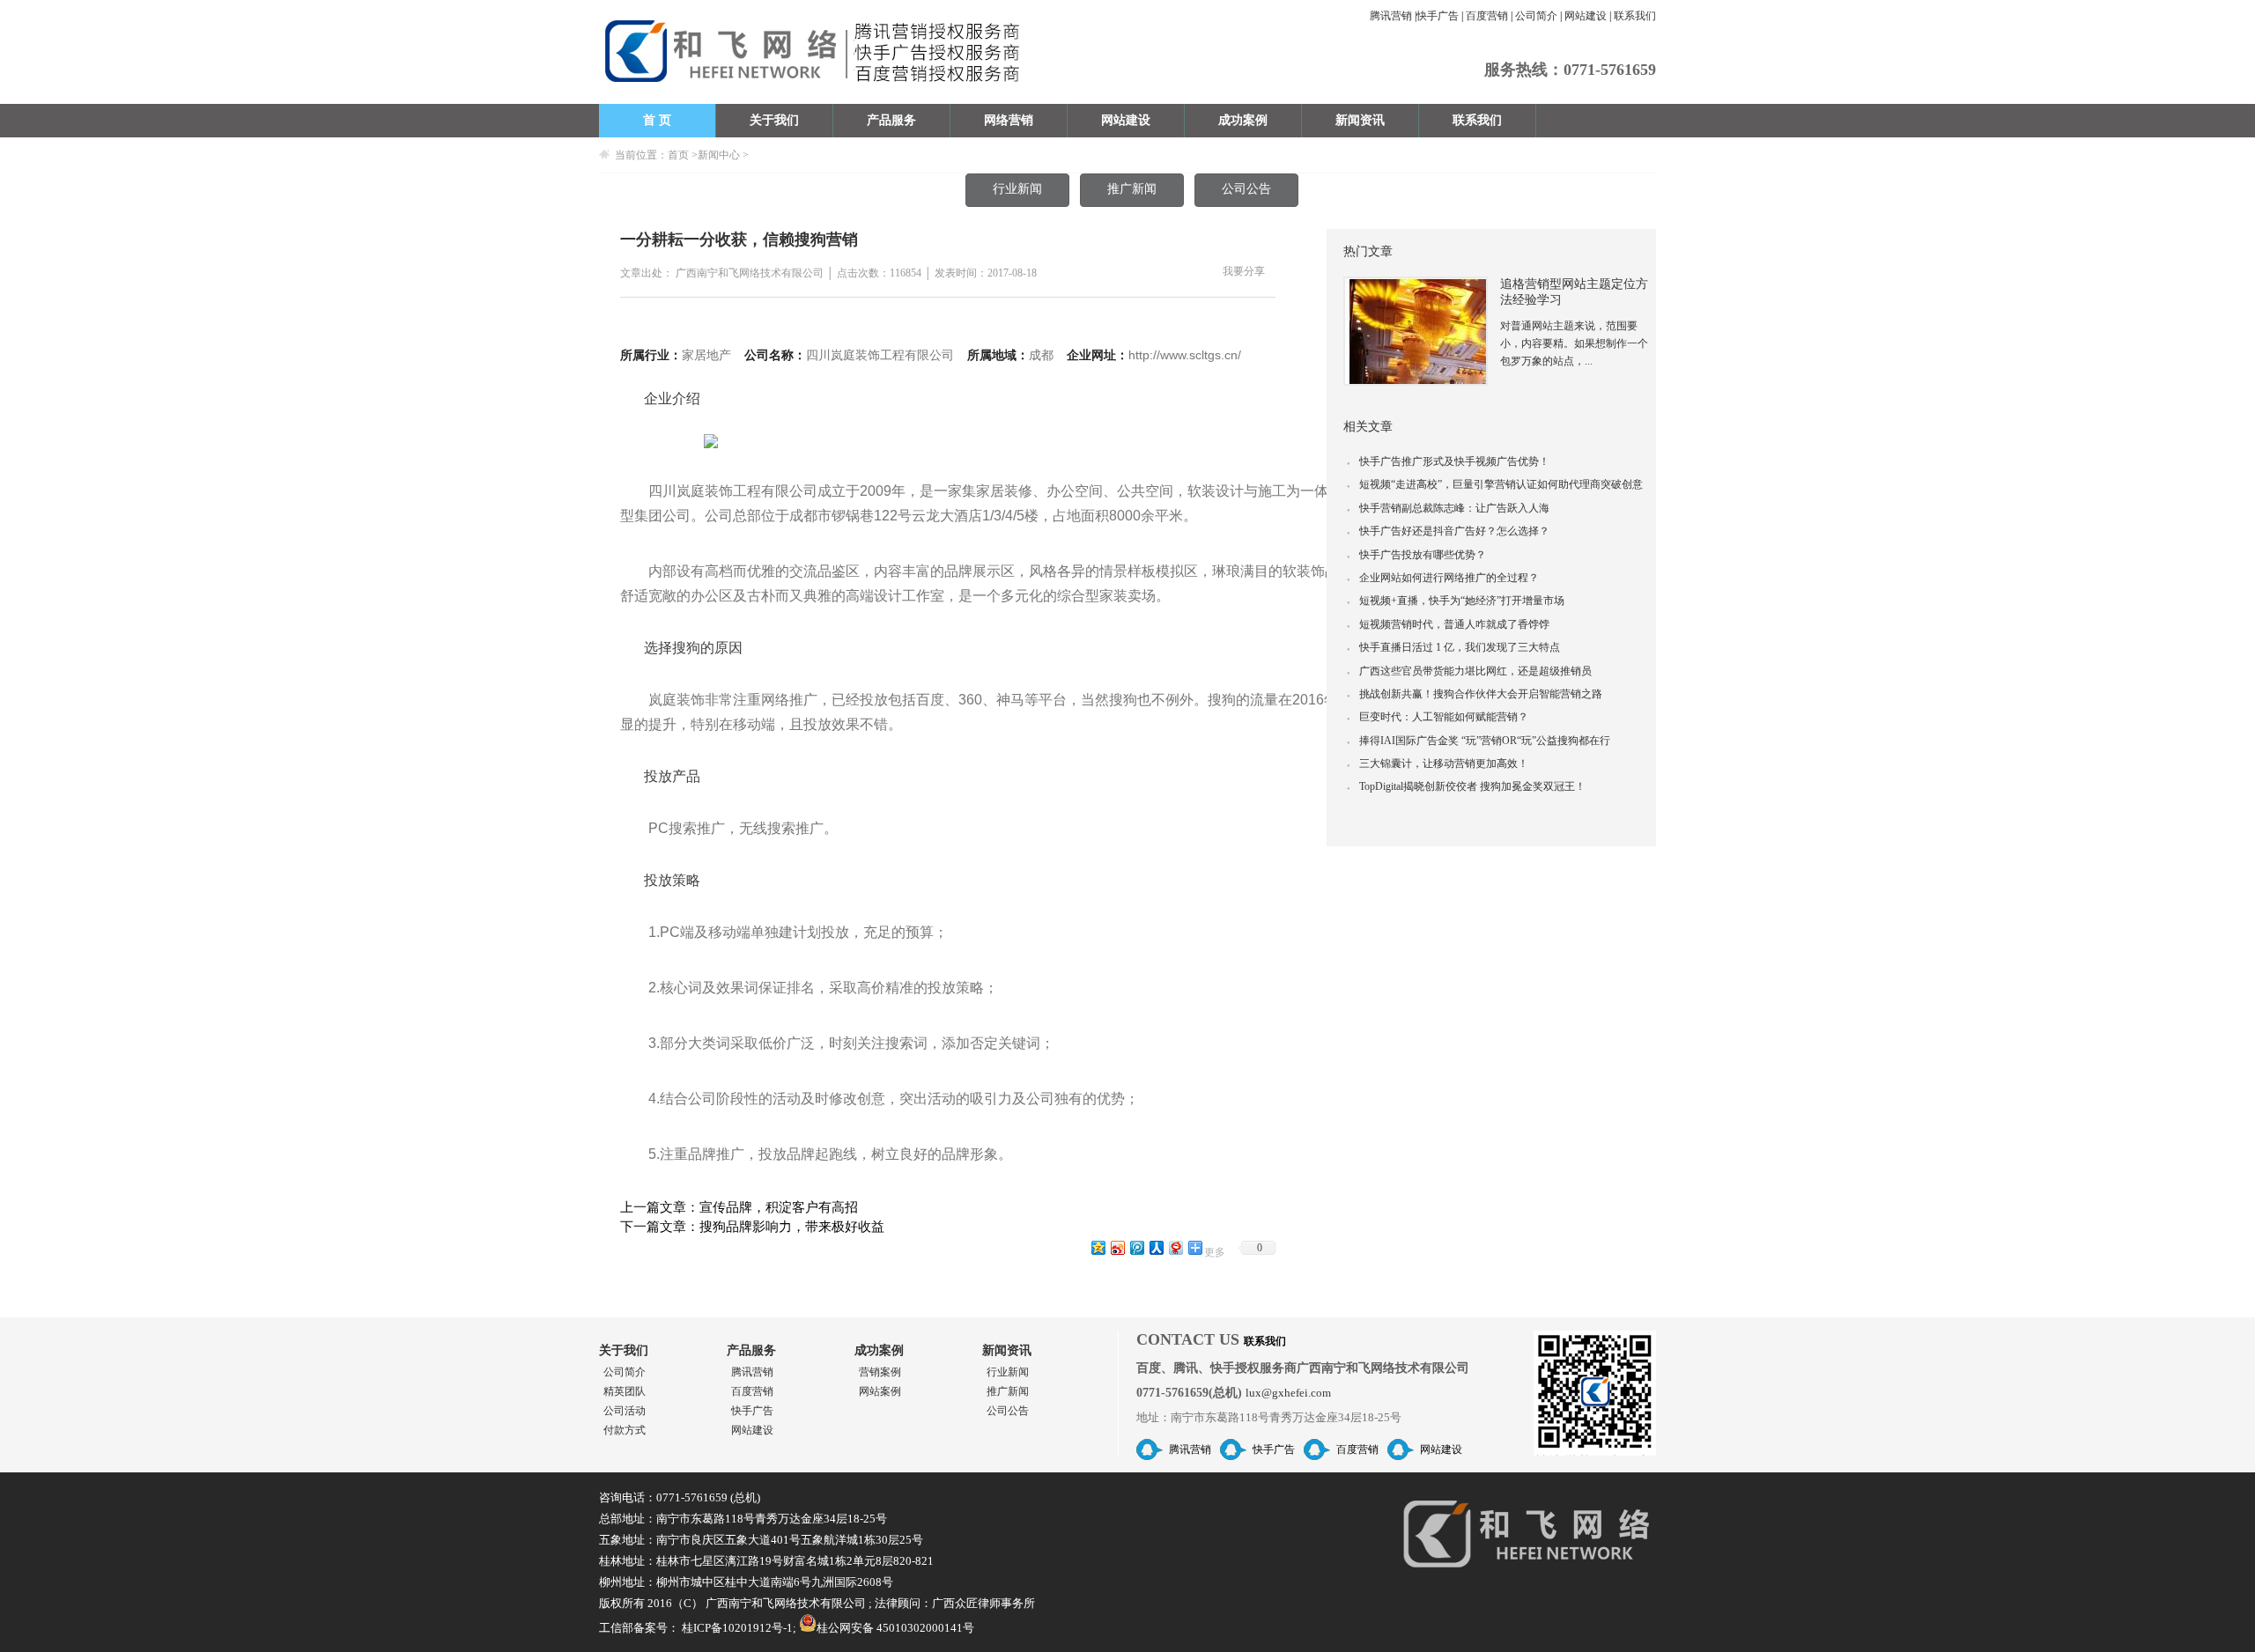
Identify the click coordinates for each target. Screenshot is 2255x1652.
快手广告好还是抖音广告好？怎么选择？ (1448, 531)
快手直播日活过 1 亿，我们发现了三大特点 (1453, 647)
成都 (1041, 355)
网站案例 (880, 1391)
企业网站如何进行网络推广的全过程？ (1443, 578)
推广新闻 (1132, 189)
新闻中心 (719, 155)
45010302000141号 (925, 1628)
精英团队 (625, 1391)
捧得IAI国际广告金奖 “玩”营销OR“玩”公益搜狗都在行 (1479, 741)
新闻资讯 (1360, 120)
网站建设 (1586, 16)
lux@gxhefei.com (1288, 1393)
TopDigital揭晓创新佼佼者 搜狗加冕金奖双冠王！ (1466, 786)
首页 (678, 155)
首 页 (657, 120)
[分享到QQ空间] (1098, 1247)
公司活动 (625, 1411)
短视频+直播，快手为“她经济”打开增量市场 (1456, 601)
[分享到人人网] (1156, 1247)
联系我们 (1635, 16)
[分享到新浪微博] (1117, 1247)
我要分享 (1244, 272)
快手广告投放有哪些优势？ (1416, 555)
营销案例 (880, 1372)
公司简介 (1536, 16)
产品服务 (891, 120)
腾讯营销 (1391, 16)
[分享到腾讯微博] (1136, 1247)
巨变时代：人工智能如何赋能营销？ (1438, 717)
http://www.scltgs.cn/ (1185, 355)
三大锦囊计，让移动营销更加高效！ (1438, 763)
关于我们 (774, 120)
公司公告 (1246, 189)
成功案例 (1243, 120)
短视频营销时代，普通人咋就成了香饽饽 (1448, 624)
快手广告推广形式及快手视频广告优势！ (1448, 461)
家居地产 (706, 355)
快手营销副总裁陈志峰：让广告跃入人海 (1448, 508)
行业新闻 (1017, 189)
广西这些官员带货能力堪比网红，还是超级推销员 (1469, 671)
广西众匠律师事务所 (983, 1603)
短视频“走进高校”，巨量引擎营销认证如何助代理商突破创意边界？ (1495, 487)
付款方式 (625, 1430)
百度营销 (1487, 16)
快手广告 (1438, 16)
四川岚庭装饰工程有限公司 (880, 355)
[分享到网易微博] (1175, 1247)
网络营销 (1009, 120)
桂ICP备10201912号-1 (737, 1628)
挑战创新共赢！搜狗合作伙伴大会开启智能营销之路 (1475, 694)
